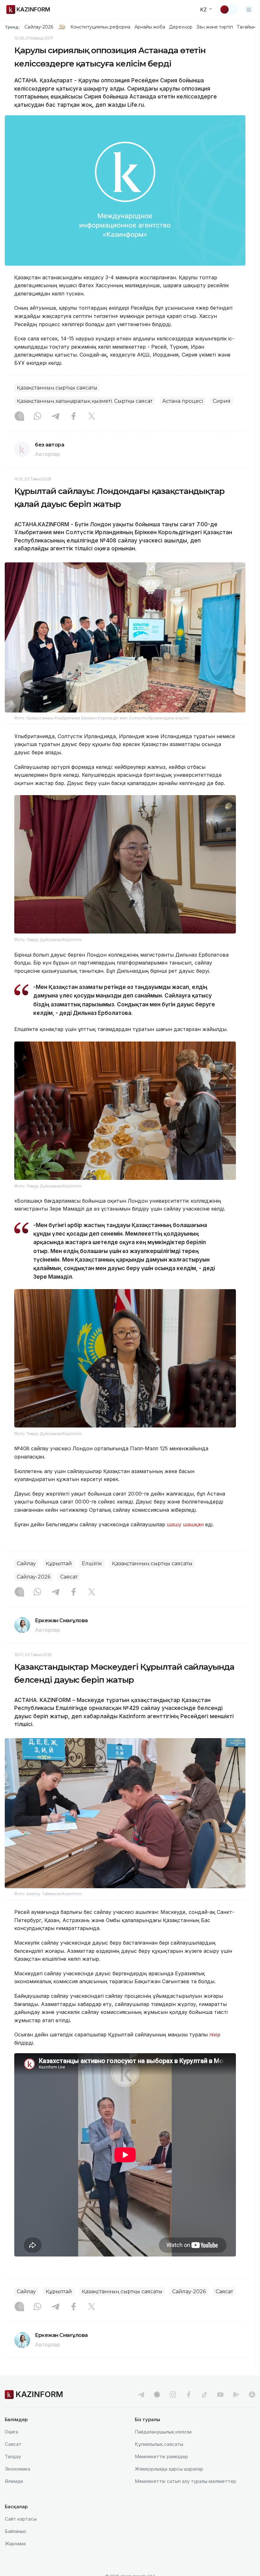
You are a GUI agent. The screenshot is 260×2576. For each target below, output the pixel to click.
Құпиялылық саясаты (159, 2444)
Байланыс (16, 2531)
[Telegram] (55, 417)
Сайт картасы (21, 2519)
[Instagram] (19, 417)
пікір (214, 2035)
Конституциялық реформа (100, 27)
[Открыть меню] (249, 9)
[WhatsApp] (37, 417)
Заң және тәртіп (215, 27)
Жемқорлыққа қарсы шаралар (169, 2469)
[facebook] (189, 2395)
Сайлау (26, 1563)
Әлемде (14, 2481)
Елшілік (92, 1563)
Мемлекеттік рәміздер (161, 2456)
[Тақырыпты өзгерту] (229, 9)
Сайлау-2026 (39, 27)
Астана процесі (183, 401)
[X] (92, 417)
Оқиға (11, 2432)
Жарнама (15, 2544)
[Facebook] (74, 417)
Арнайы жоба (150, 27)
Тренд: (12, 27)
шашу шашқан (185, 1524)
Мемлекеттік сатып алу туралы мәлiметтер (185, 2481)
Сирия (222, 401)
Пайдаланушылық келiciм (163, 2432)
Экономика (17, 2469)
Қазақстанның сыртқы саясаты (57, 388)
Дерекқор (181, 27)
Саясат (69, 1577)
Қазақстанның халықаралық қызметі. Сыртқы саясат (85, 401)
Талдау (13, 2456)
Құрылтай (59, 1563)
